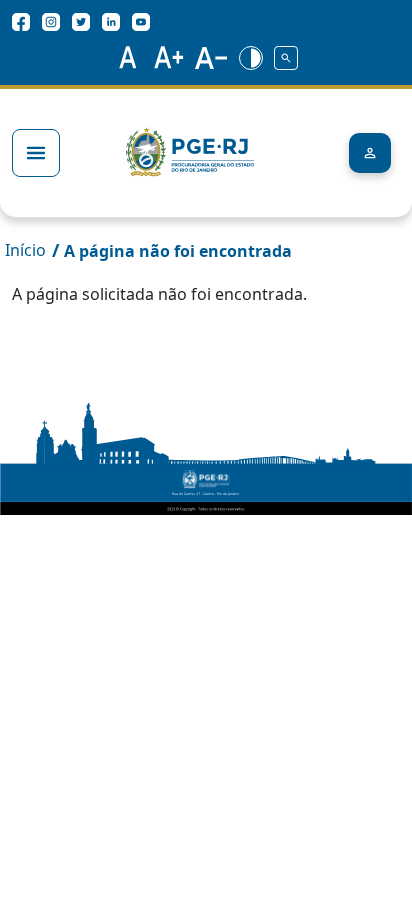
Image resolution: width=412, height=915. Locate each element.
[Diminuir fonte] (212, 57)
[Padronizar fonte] (125, 57)
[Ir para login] (370, 153)
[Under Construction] (287, 57)
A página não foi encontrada (178, 251)
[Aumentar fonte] (169, 57)
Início (25, 250)
